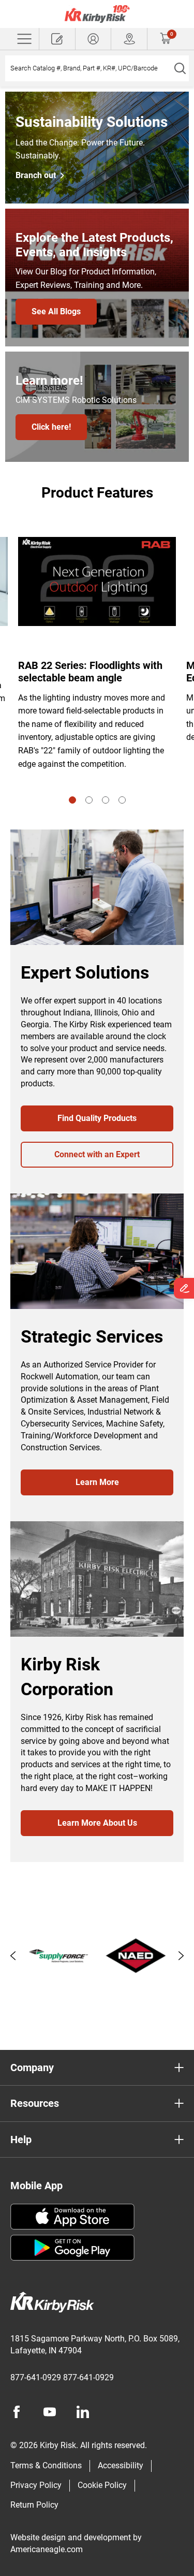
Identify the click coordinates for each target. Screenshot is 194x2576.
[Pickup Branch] (129, 39)
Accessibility (121, 2465)
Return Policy (34, 2505)
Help (21, 2140)
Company (32, 2068)
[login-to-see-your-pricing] (93, 39)
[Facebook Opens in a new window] (17, 2412)
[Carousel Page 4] (122, 800)
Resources (35, 2103)
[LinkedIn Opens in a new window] (83, 2412)
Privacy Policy (36, 2485)
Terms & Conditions (46, 2465)
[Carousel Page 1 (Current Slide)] (72, 800)
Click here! (51, 427)
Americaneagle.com (47, 2549)
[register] (57, 39)
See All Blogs (56, 311)
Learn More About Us (97, 1823)
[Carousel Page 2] (89, 800)
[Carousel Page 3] (106, 800)
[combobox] (88, 68)
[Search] (180, 68)
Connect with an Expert (97, 1154)
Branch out (36, 176)
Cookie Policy (102, 2485)
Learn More (97, 1482)
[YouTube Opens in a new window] (50, 2412)
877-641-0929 (36, 2377)
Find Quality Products (97, 1118)
